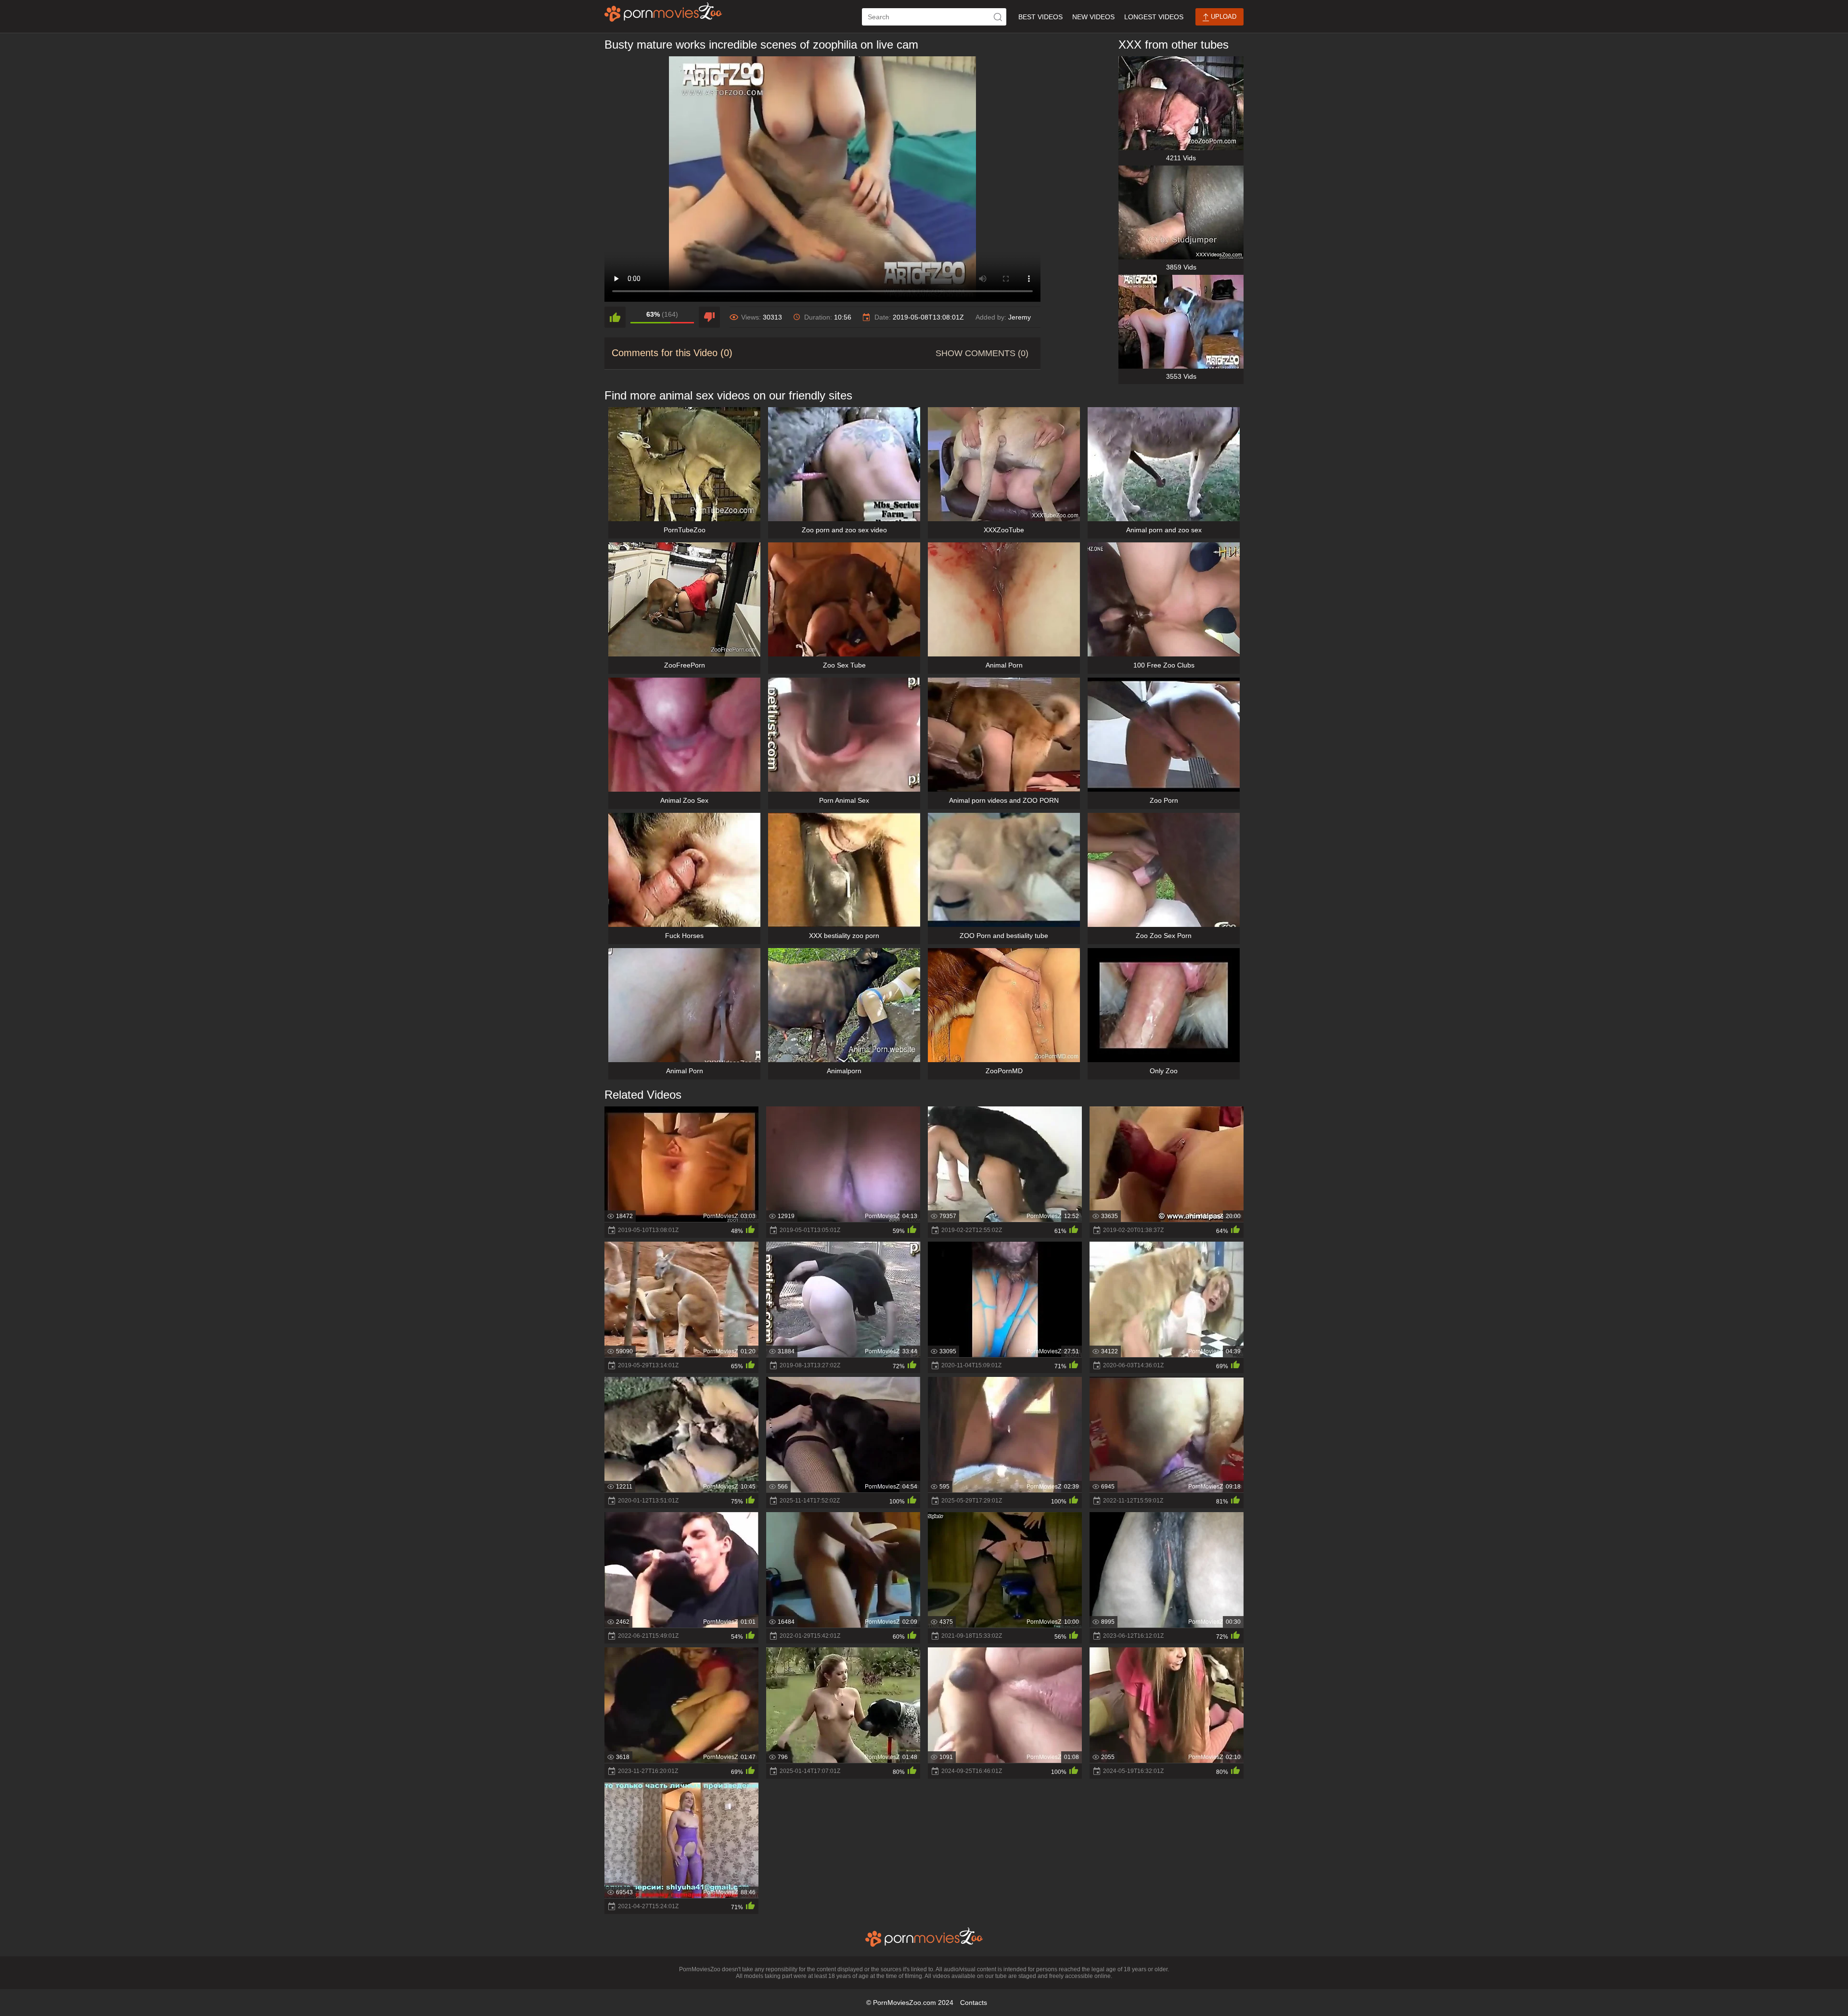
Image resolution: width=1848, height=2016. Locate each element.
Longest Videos (1154, 17)
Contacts (974, 2003)
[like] (615, 317)
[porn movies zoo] (663, 12)
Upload (1223, 17)
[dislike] (709, 317)
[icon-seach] (998, 17)
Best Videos (1040, 17)
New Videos (1093, 17)
